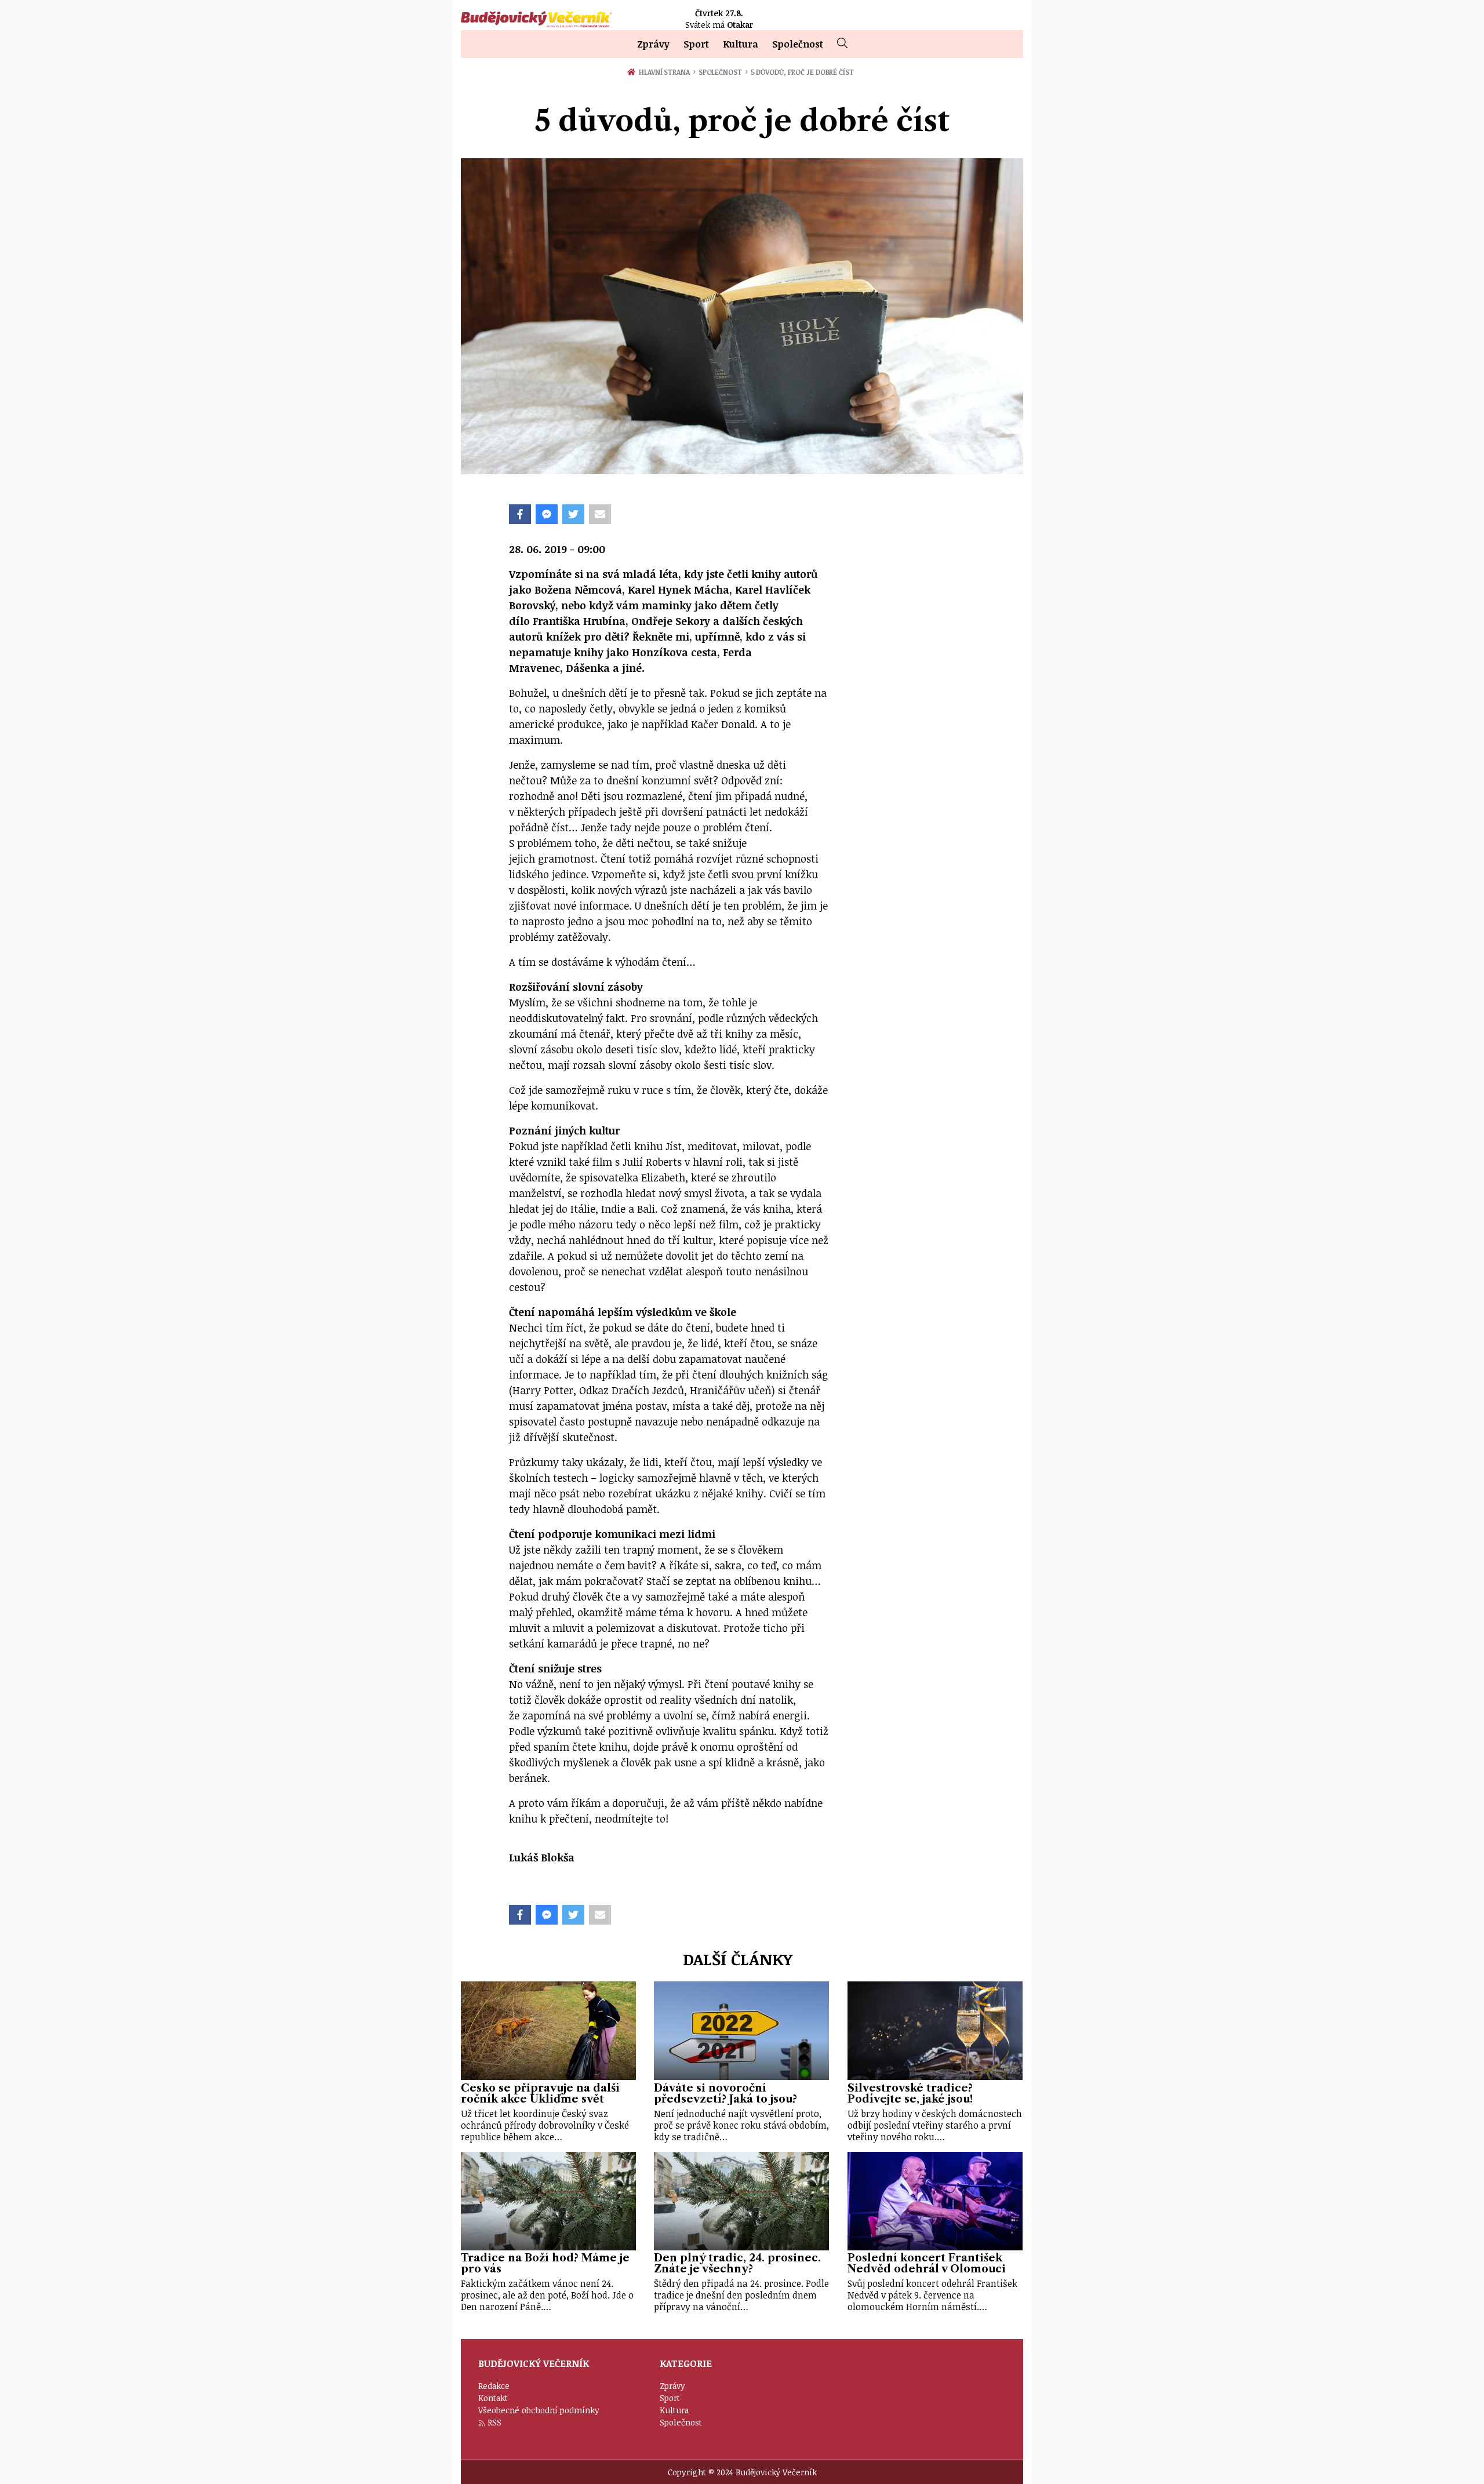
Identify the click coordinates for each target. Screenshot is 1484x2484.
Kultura (741, 44)
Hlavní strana (666, 72)
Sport (696, 44)
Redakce (494, 2386)
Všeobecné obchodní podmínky (539, 2410)
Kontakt (493, 2398)
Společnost (798, 44)
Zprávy (653, 44)
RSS (494, 2422)
